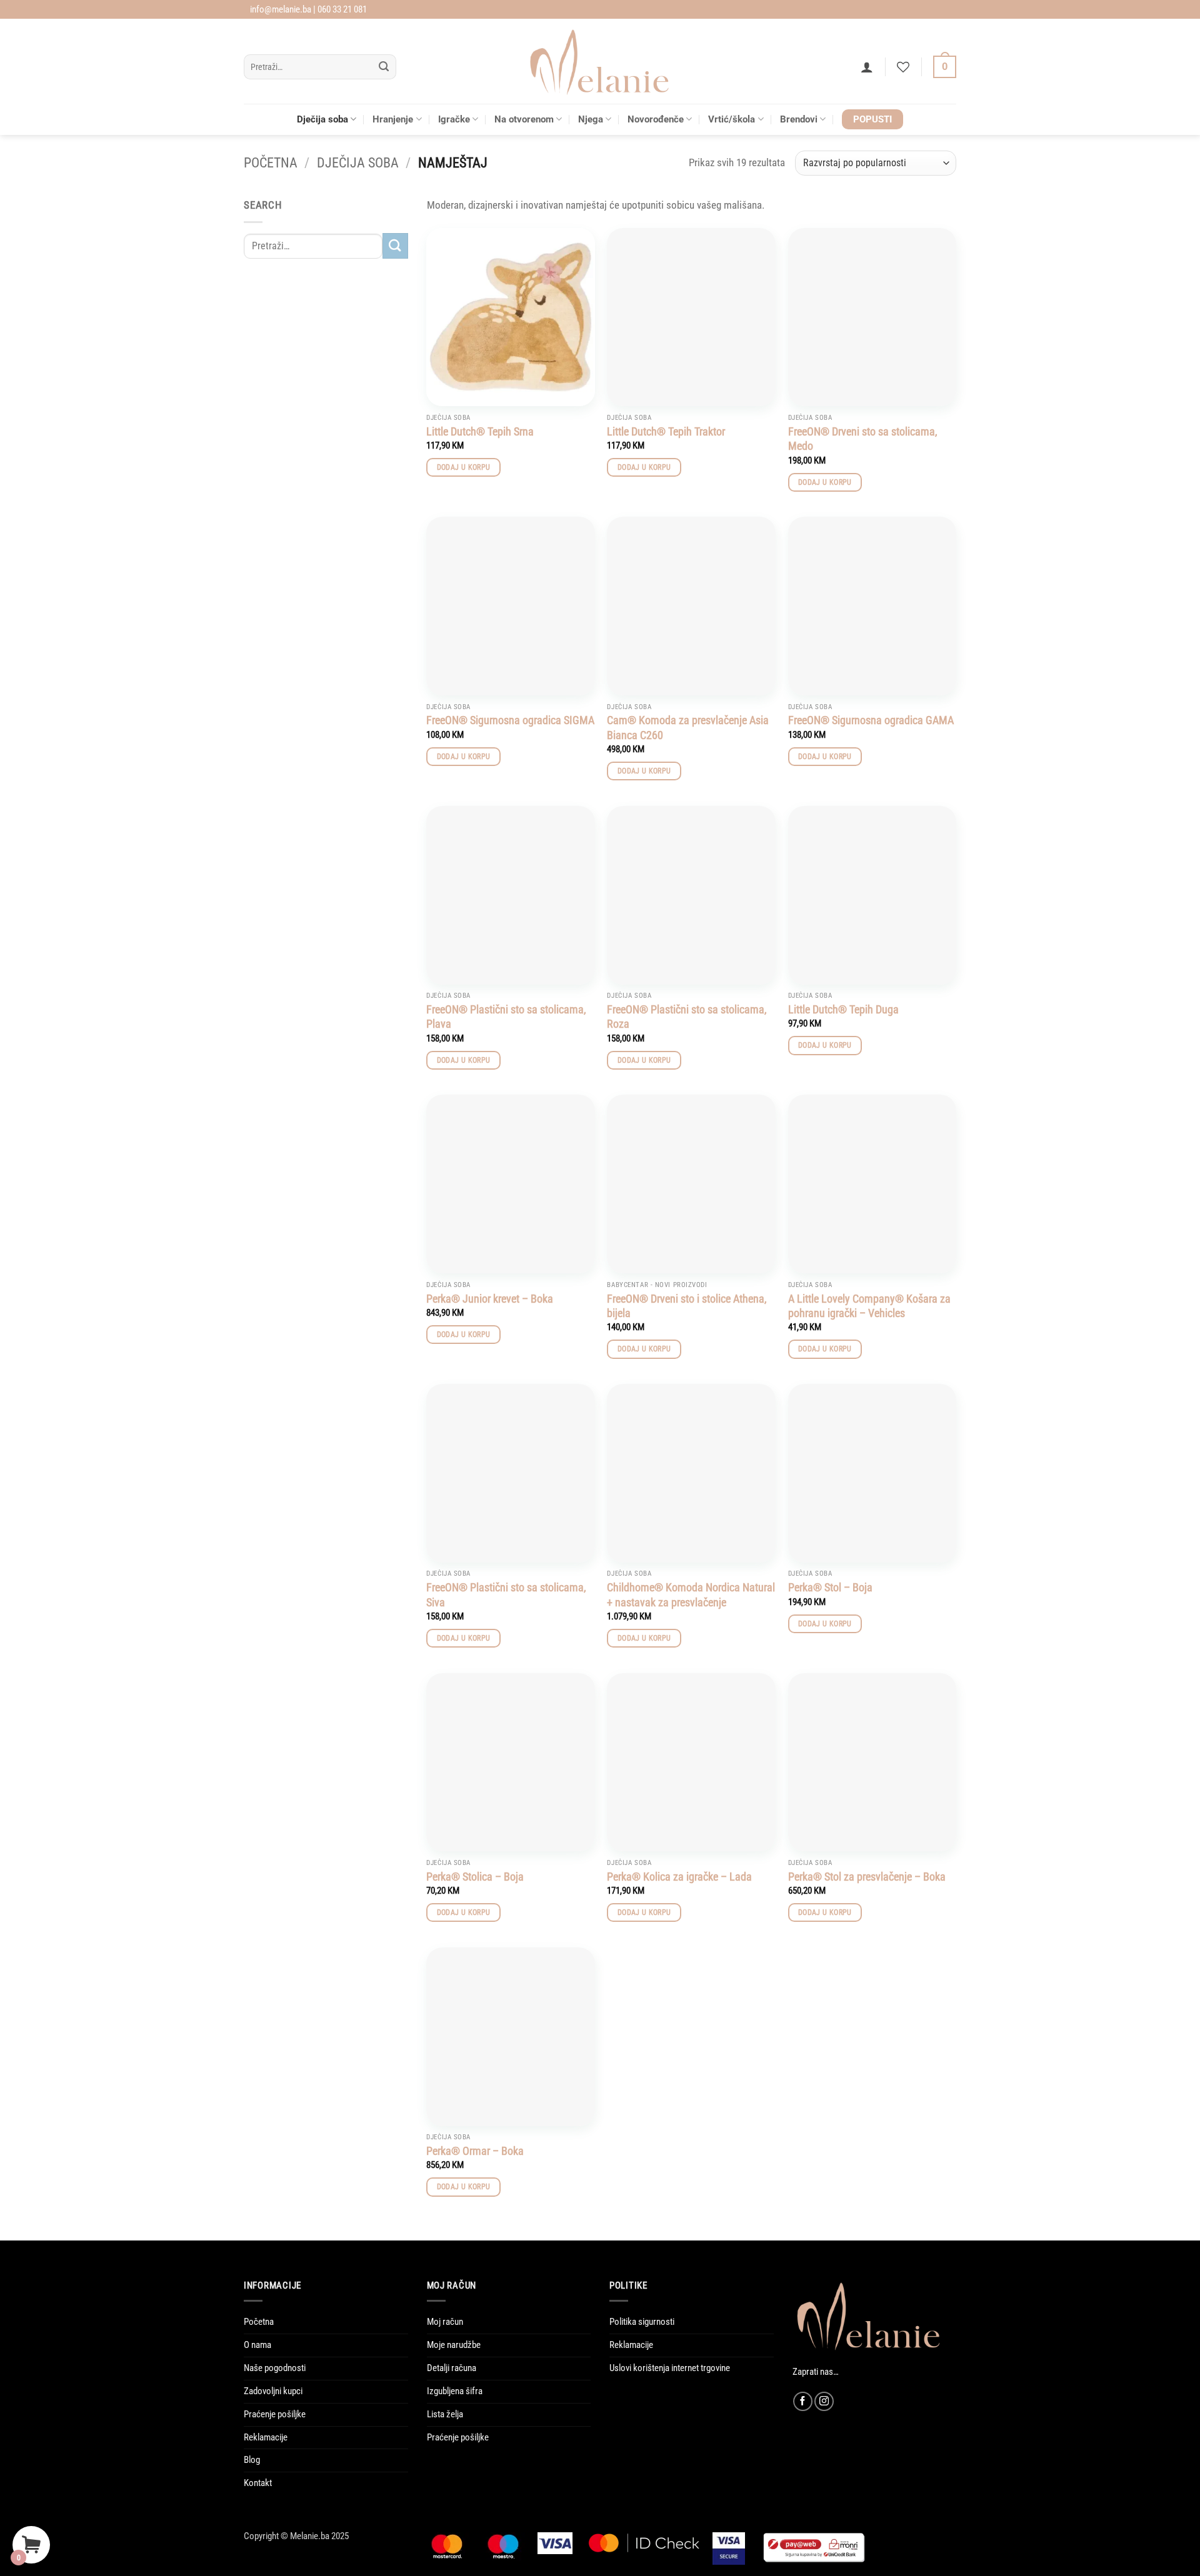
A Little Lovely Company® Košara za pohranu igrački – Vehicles (869, 1306)
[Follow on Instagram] (824, 2401)
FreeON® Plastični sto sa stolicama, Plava (506, 1017)
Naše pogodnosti (275, 2368)
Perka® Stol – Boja (830, 1587)
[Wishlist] (903, 67)
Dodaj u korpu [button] (464, 467)
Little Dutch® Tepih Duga (843, 1009)
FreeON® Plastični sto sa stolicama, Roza (687, 1017)
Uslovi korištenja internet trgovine (670, 2368)
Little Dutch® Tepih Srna (480, 431)
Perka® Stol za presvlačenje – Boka (867, 1877)
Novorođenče (656, 119)
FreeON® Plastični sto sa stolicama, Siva (506, 1594)
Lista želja (445, 2414)
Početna (271, 163)
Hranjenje (393, 119)
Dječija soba (322, 119)
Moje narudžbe (454, 2345)
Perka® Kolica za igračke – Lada (679, 1877)
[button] (867, 67)
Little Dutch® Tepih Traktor (666, 431)
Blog (252, 2460)
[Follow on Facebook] (803, 2401)
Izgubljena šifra (455, 2391)
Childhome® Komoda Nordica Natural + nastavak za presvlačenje (691, 1594)
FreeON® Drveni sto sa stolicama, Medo (863, 439)
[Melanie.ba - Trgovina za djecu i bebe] (600, 61)
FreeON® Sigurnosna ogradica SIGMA (510, 720)
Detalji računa (452, 2368)
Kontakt (258, 2483)
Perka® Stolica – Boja (475, 1877)
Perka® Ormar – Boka (475, 2151)
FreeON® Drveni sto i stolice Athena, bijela (687, 1306)
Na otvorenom (524, 119)
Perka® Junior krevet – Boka (490, 1299)
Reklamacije (266, 2437)
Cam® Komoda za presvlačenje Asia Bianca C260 (688, 727)
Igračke (454, 119)
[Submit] (384, 67)
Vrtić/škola (732, 119)
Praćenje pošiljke (275, 2414)
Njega (591, 119)
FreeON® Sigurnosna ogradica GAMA (871, 720)
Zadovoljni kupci (273, 2391)
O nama (257, 2345)
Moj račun (445, 2322)
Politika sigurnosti (642, 2322)
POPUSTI (872, 119)
